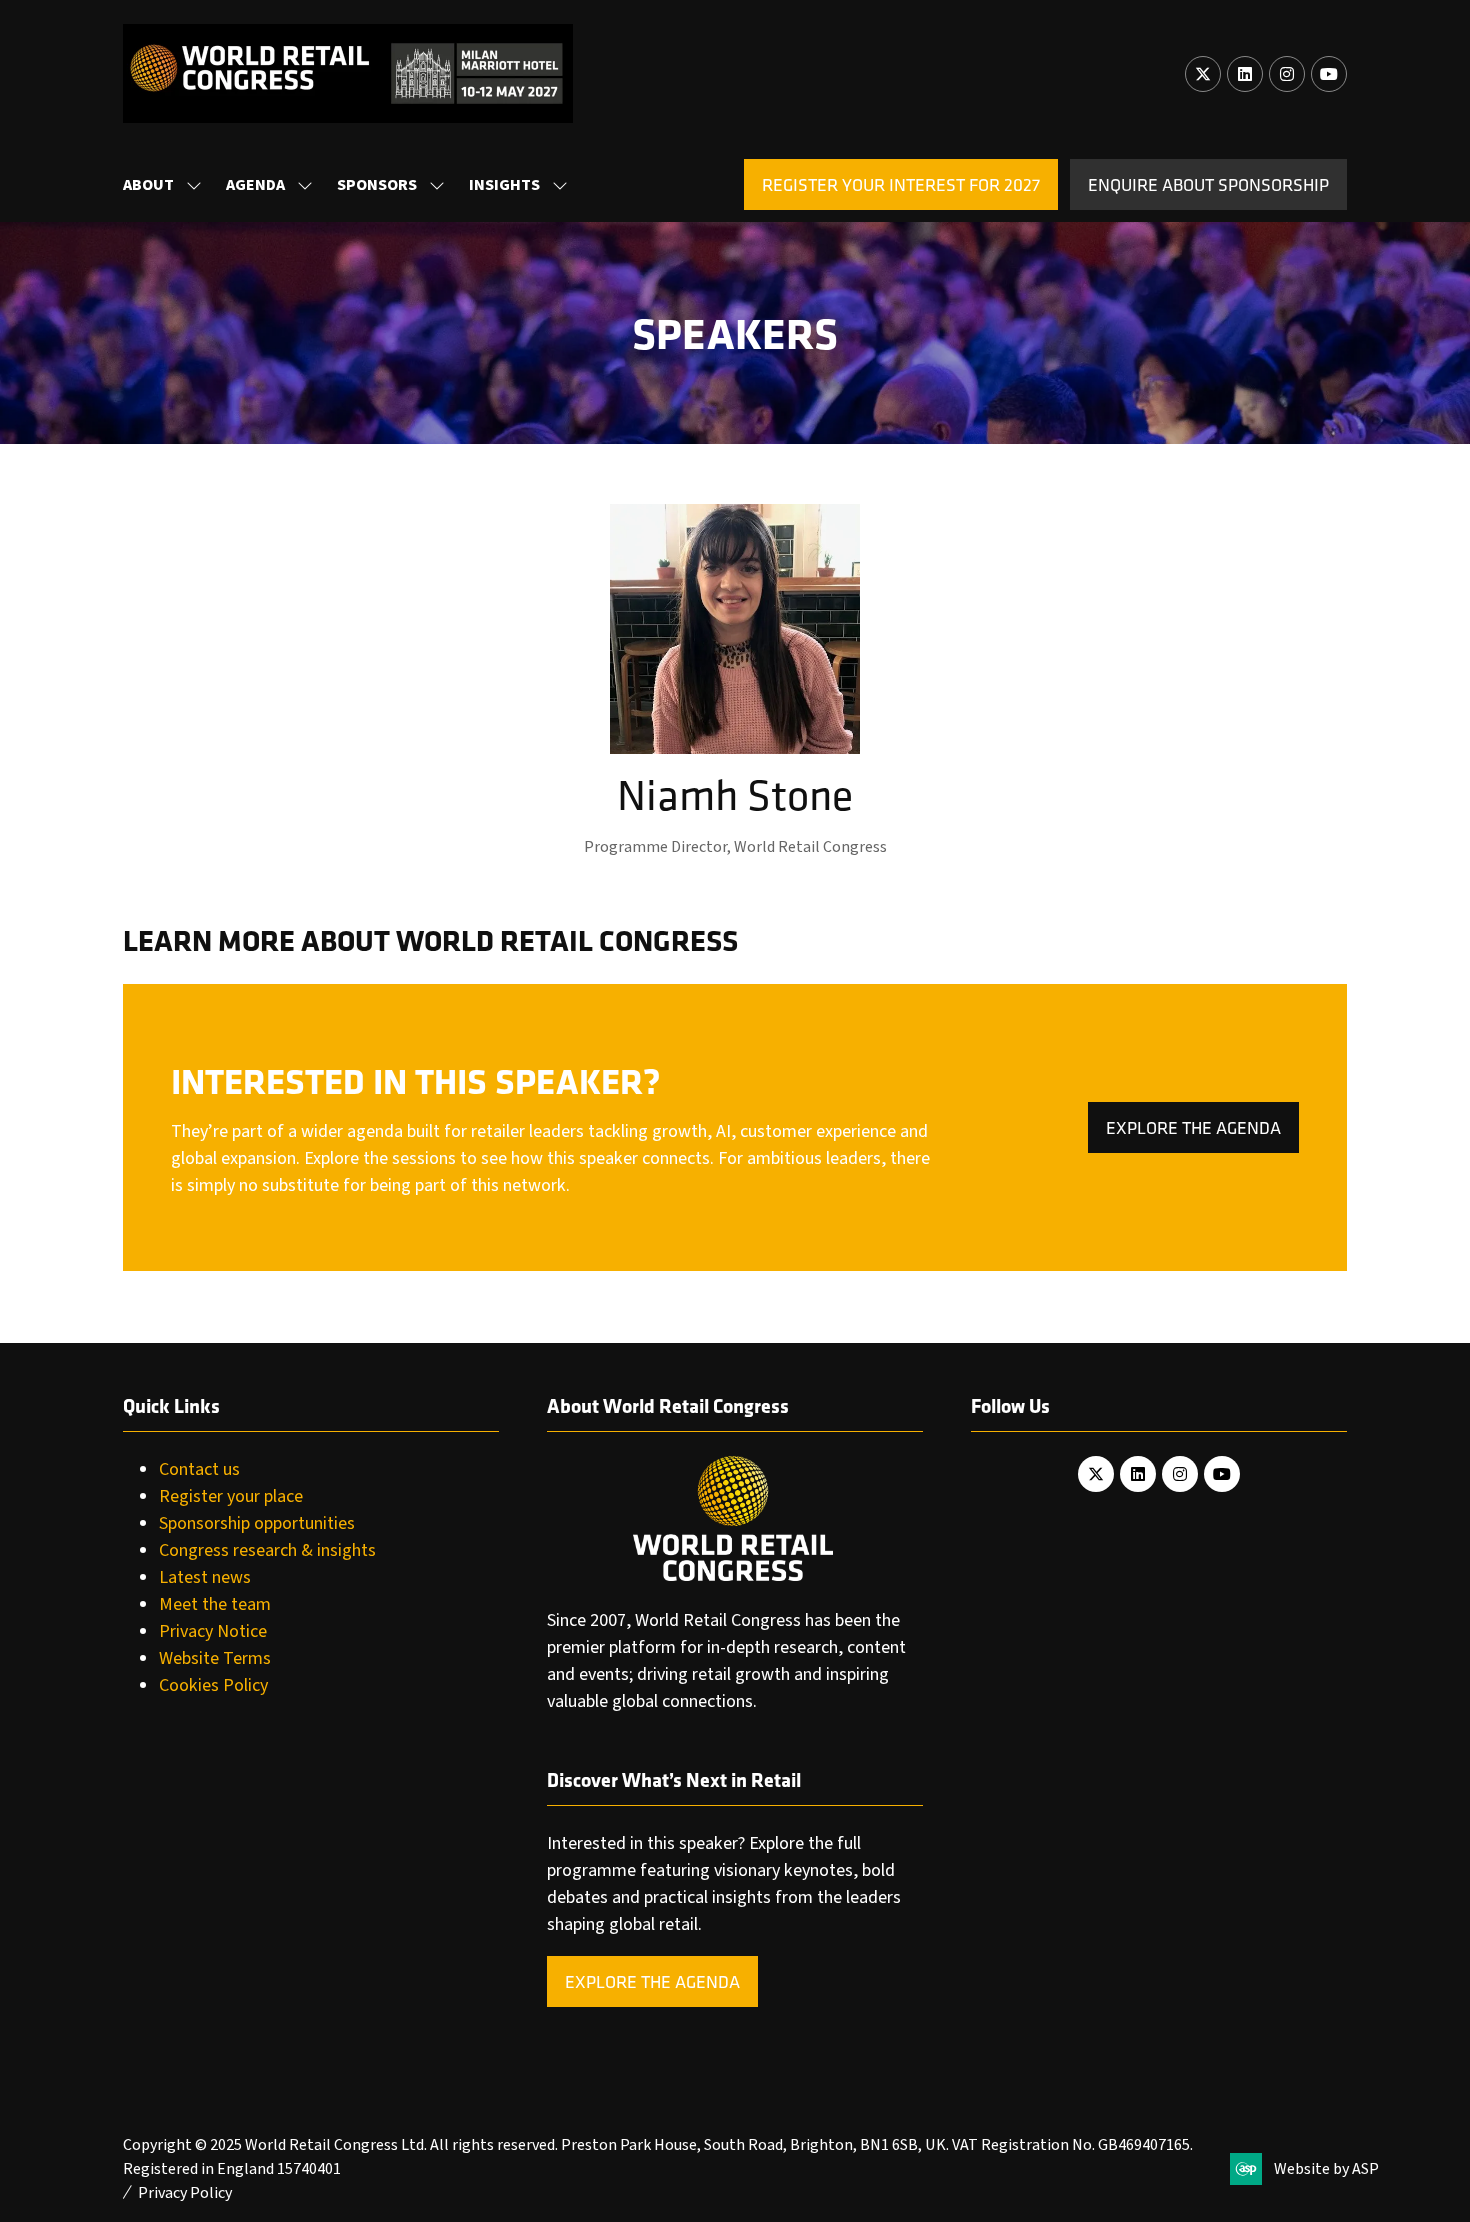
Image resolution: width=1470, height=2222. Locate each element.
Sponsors (377, 185)
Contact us (199, 1469)
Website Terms (215, 1658)
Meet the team (215, 1604)
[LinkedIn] (1245, 74)
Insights (504, 185)
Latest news (205, 1577)
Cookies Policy (213, 1685)
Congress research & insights (267, 1550)
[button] (901, 184)
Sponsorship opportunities (257, 1523)
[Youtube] (1329, 74)
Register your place (231, 1496)
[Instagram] (1287, 74)
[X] (1203, 74)
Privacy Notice (213, 1631)
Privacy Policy (185, 2193)
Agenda (255, 185)
